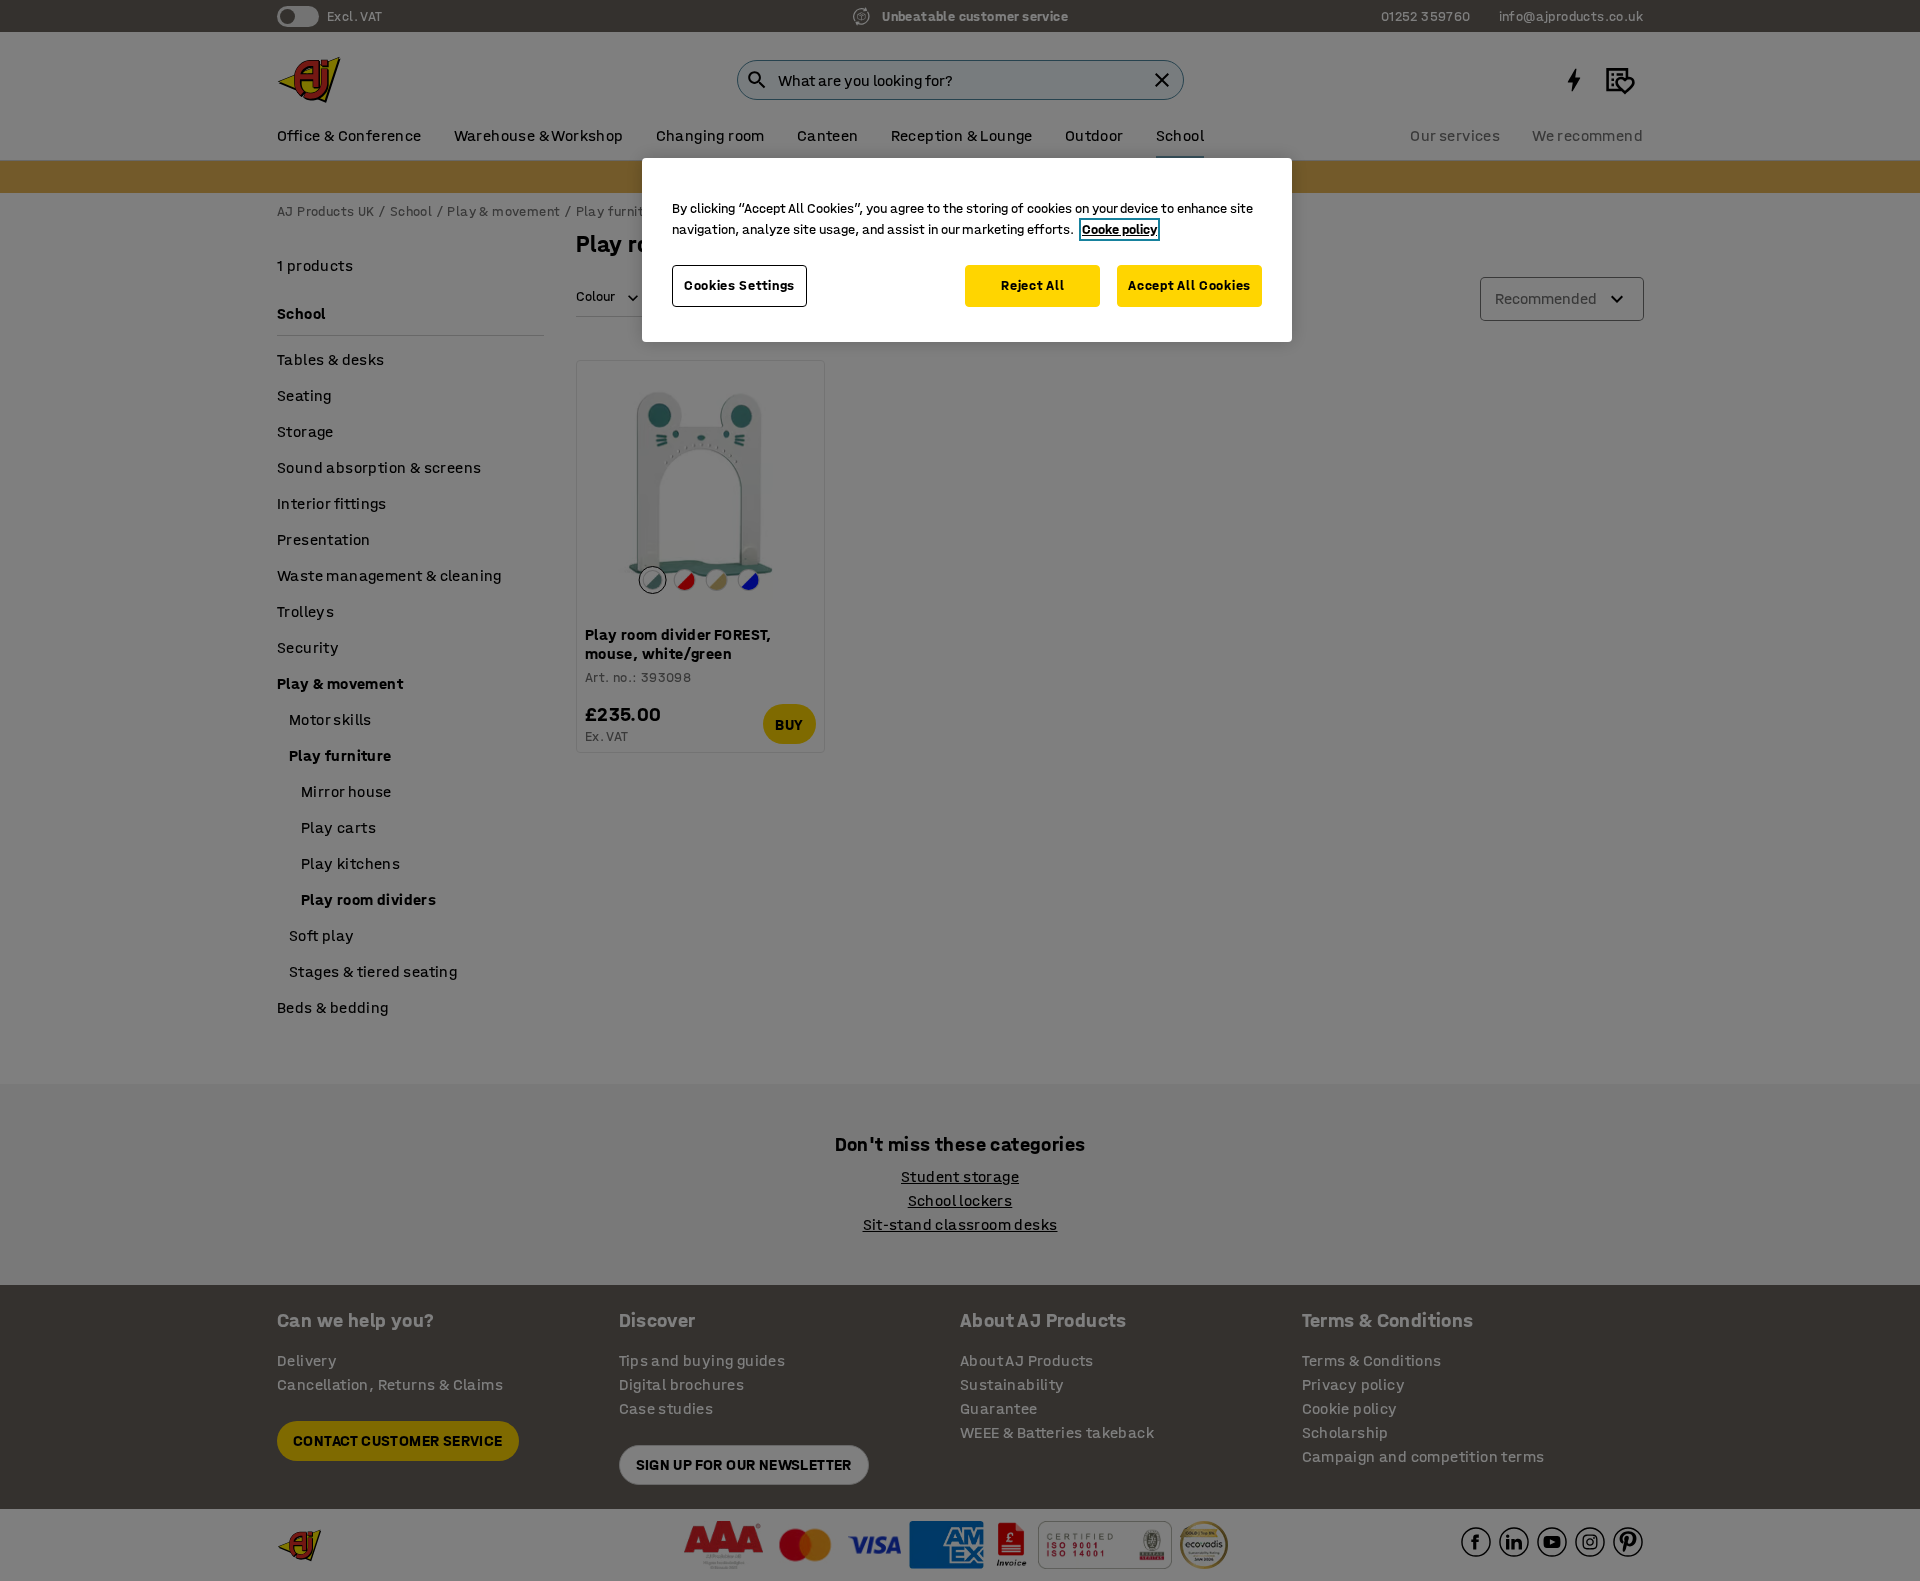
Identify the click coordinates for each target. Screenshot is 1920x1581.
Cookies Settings (739, 285)
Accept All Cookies (1189, 285)
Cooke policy (1119, 229)
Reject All (1032, 285)
